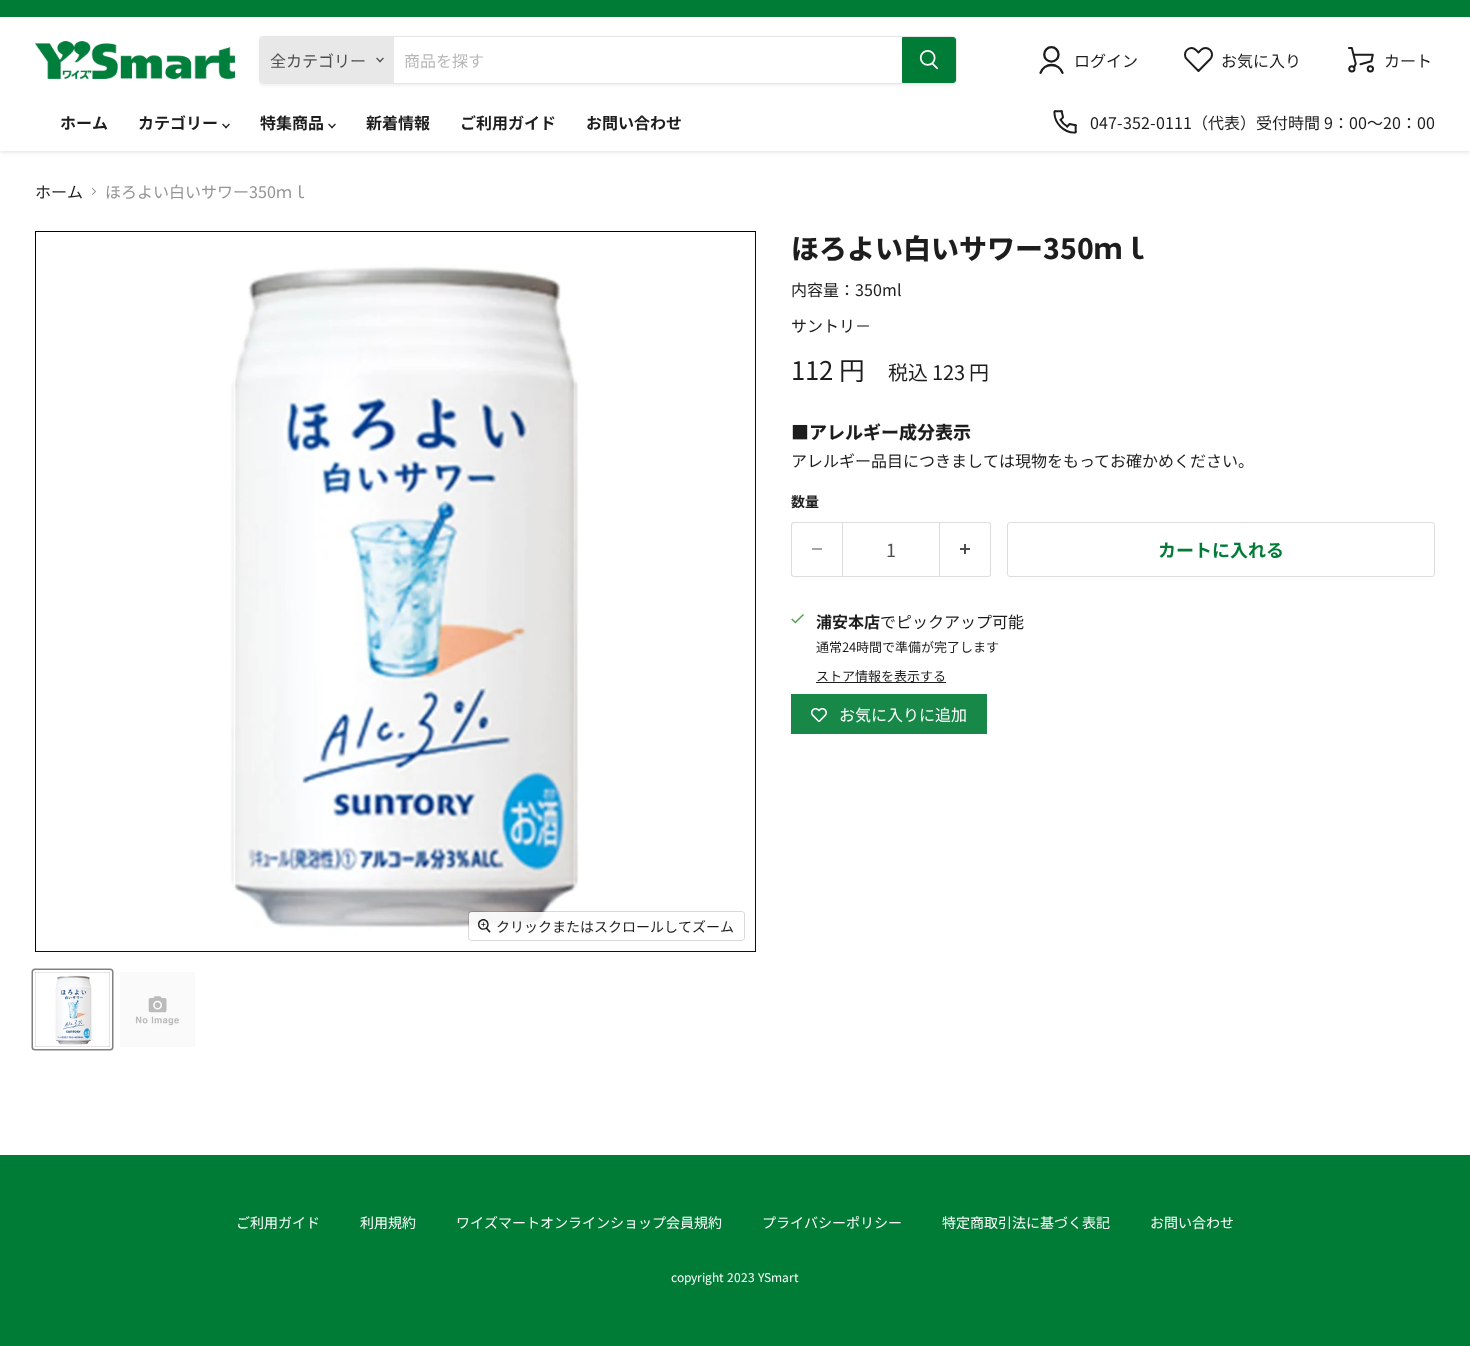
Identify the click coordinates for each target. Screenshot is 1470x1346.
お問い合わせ (634, 122)
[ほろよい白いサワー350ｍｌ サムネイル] (72, 1009)
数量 (805, 501)
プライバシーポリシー (832, 1222)
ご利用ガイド (508, 122)
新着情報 (398, 122)
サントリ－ (831, 325)
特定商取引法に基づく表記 (1026, 1222)
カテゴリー (180, 122)
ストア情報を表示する (881, 676)
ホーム (84, 122)
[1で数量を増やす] (965, 549)
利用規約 (388, 1222)
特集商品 (294, 122)
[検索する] (929, 60)
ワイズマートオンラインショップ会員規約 (589, 1222)
